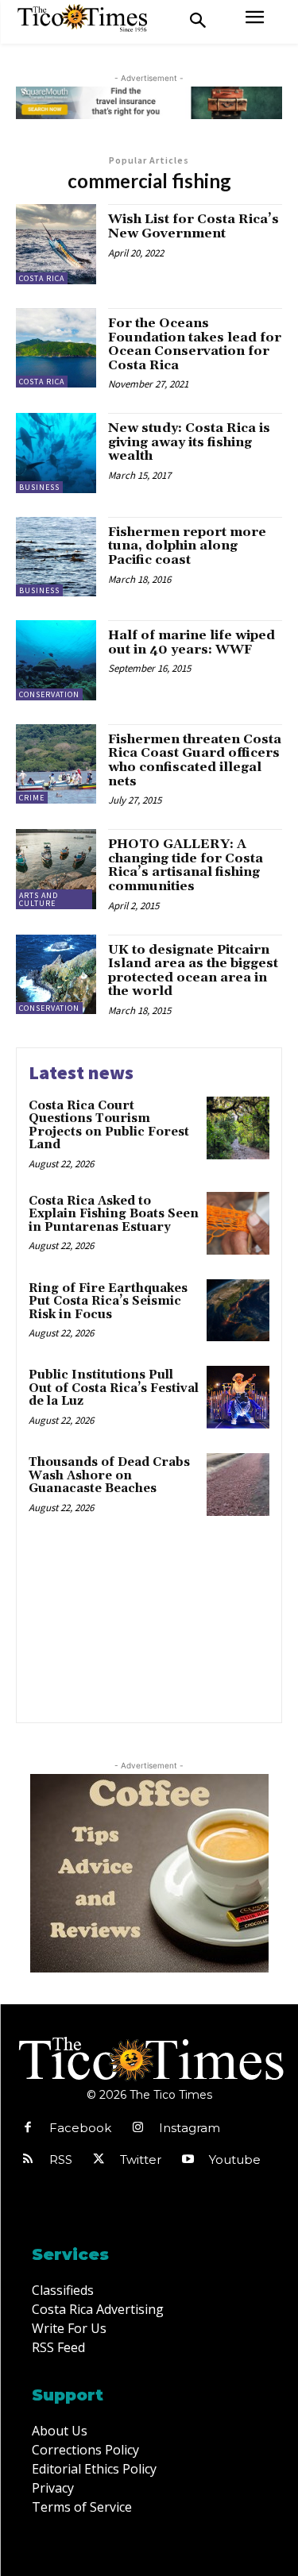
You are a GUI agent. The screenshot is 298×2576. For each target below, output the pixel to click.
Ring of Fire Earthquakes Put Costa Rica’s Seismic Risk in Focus (108, 1301)
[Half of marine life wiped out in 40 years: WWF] (56, 660)
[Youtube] (188, 2160)
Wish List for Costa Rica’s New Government (194, 226)
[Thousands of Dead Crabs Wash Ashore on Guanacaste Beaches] (238, 1485)
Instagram (190, 2128)
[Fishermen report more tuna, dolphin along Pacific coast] (56, 557)
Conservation (49, 694)
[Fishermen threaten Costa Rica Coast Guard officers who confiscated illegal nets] (56, 764)
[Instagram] (137, 2128)
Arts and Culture (39, 899)
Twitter (141, 2160)
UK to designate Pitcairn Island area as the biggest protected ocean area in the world (193, 971)
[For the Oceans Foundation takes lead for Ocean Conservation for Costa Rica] (56, 348)
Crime (32, 798)
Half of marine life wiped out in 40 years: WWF (192, 642)
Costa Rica (42, 278)
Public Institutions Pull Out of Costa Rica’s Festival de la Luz (114, 1388)
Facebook (80, 2128)
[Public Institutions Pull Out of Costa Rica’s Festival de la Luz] (238, 1397)
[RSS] (28, 2160)
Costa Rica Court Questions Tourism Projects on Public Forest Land (109, 1126)
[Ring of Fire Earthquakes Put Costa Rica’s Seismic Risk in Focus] (238, 1311)
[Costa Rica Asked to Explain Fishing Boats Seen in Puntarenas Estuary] (238, 1223)
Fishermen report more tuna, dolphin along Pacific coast (187, 546)
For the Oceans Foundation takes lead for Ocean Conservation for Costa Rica (195, 344)
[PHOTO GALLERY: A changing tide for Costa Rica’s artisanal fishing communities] (56, 869)
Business (39, 487)
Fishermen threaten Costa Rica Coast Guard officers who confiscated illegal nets (195, 760)
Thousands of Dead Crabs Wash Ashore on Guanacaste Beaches (109, 1475)
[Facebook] (28, 2128)
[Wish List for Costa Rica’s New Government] (56, 244)
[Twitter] (99, 2160)
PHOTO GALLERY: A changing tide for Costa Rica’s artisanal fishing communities (186, 865)
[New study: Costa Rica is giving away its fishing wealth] (56, 453)
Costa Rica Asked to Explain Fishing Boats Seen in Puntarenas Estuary (114, 1214)
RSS (61, 2160)
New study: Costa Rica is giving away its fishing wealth (189, 442)
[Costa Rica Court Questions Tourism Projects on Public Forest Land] (238, 1128)
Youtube (235, 2160)
